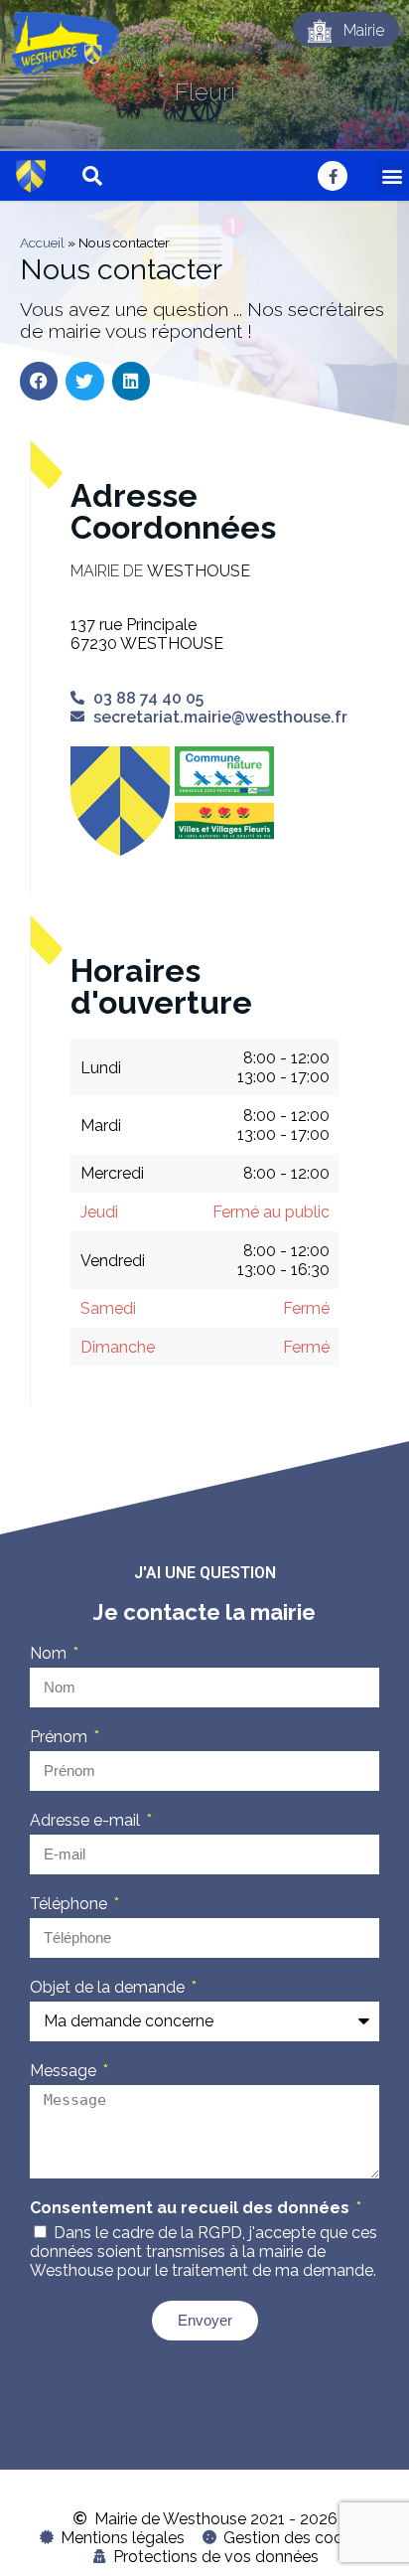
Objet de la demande (109, 1987)
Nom (50, 1653)
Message (65, 2071)
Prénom (61, 1737)
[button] (393, 176)
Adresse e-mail (87, 1820)
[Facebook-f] (333, 176)
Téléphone (70, 1904)
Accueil (42, 242)
